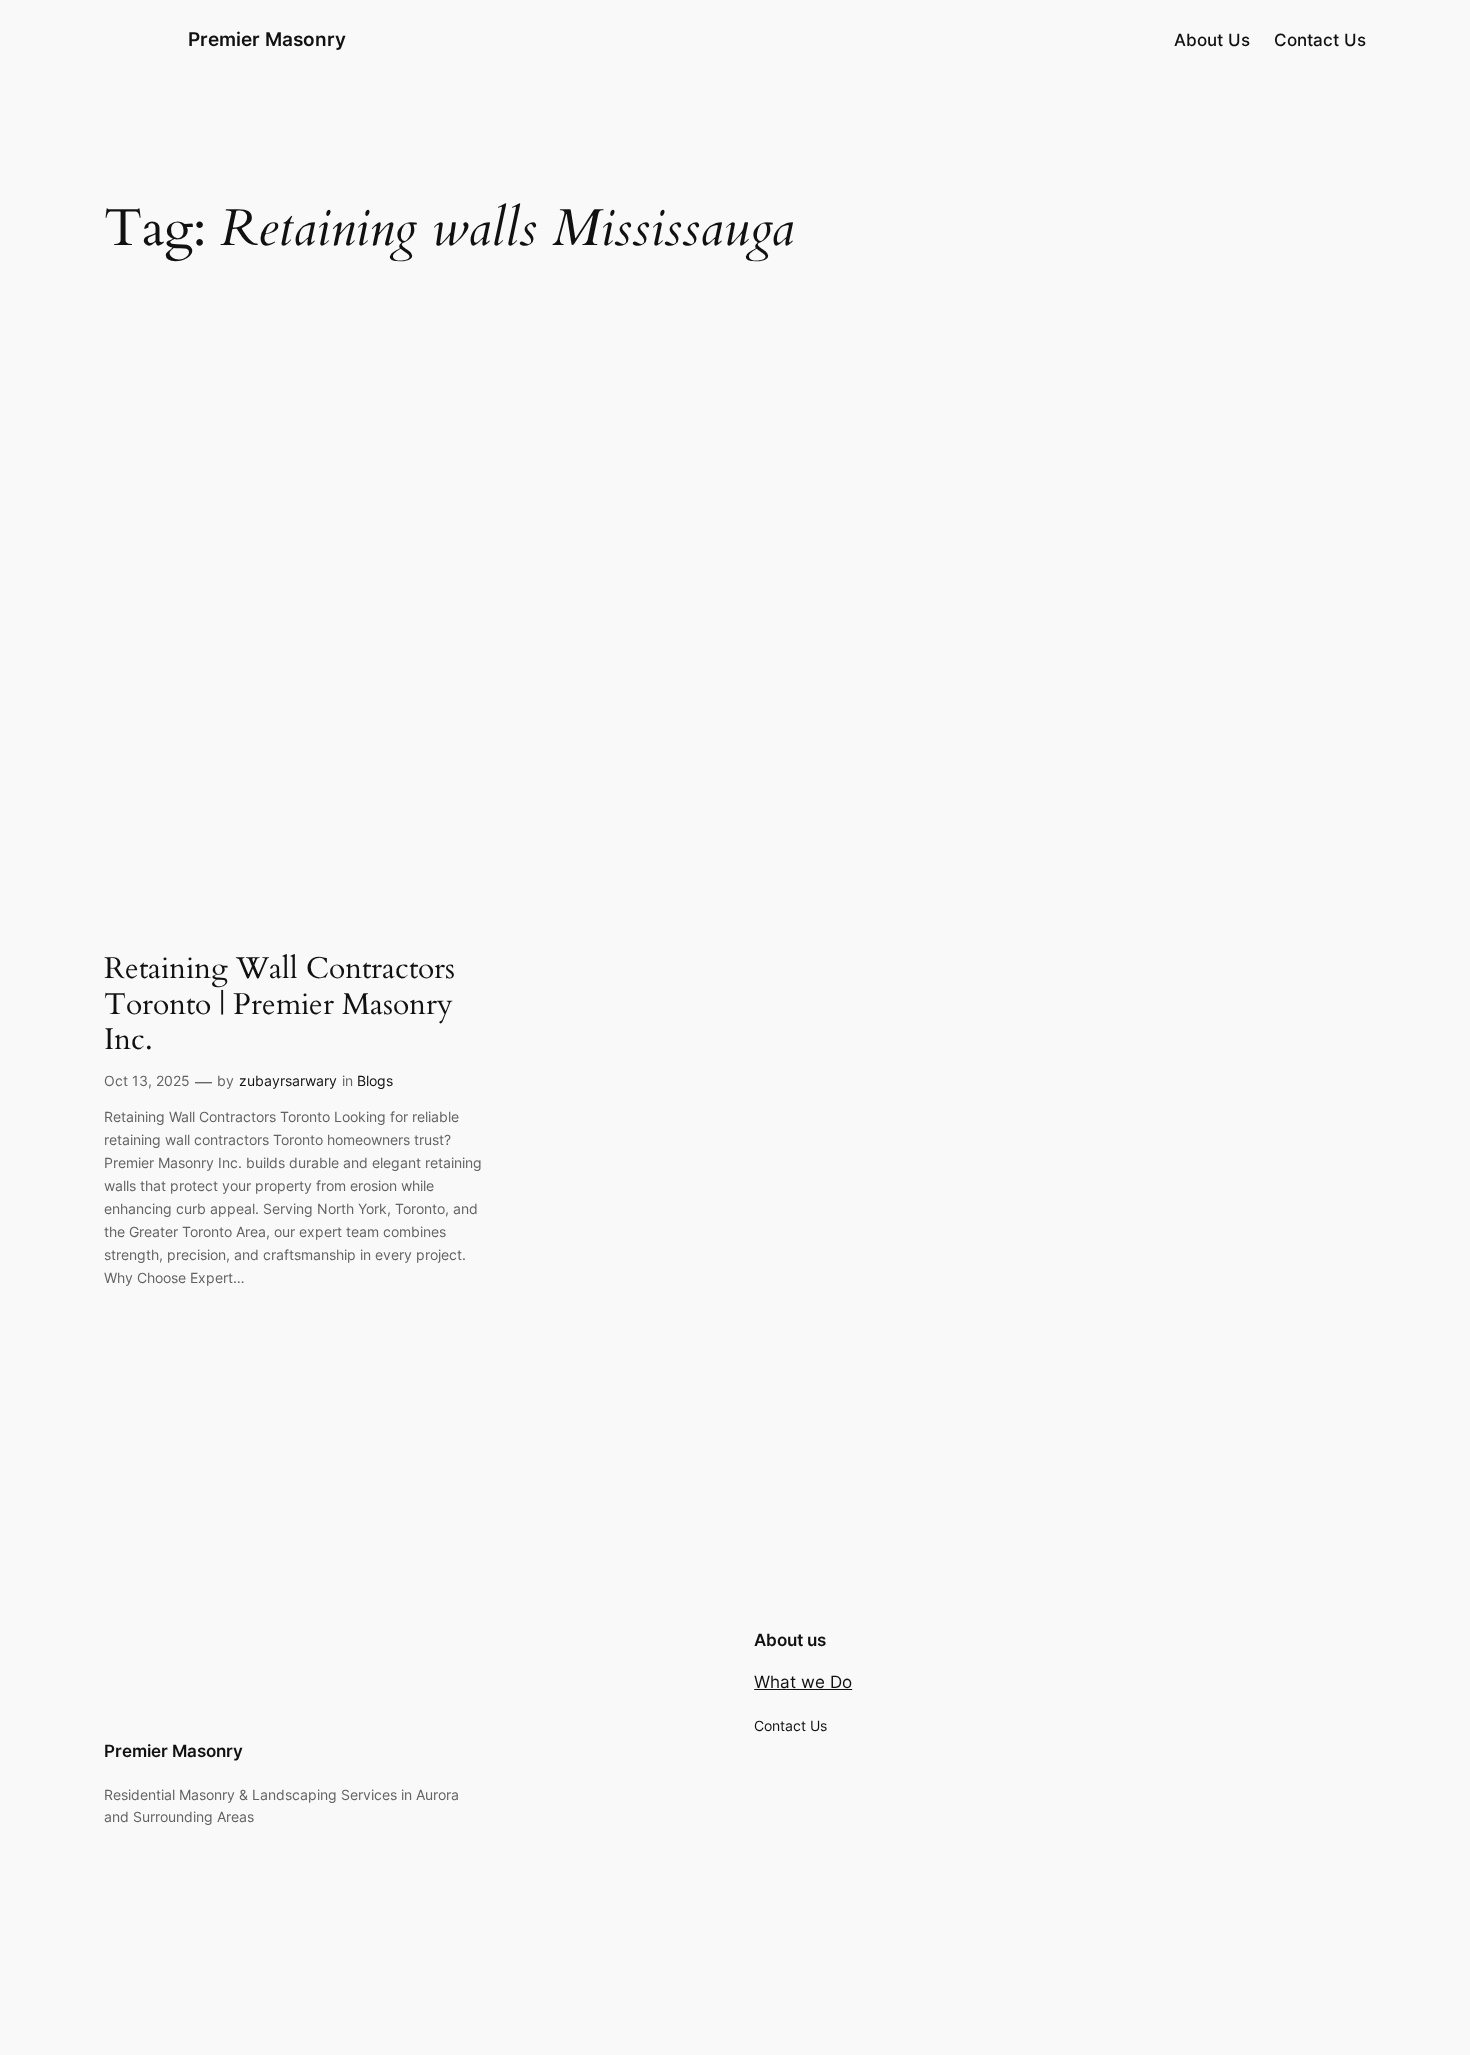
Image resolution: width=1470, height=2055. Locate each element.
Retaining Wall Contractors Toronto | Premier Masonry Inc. (279, 1005)
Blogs (375, 1080)
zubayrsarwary (288, 1080)
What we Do (803, 1682)
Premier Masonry (267, 39)
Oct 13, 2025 (147, 1080)
